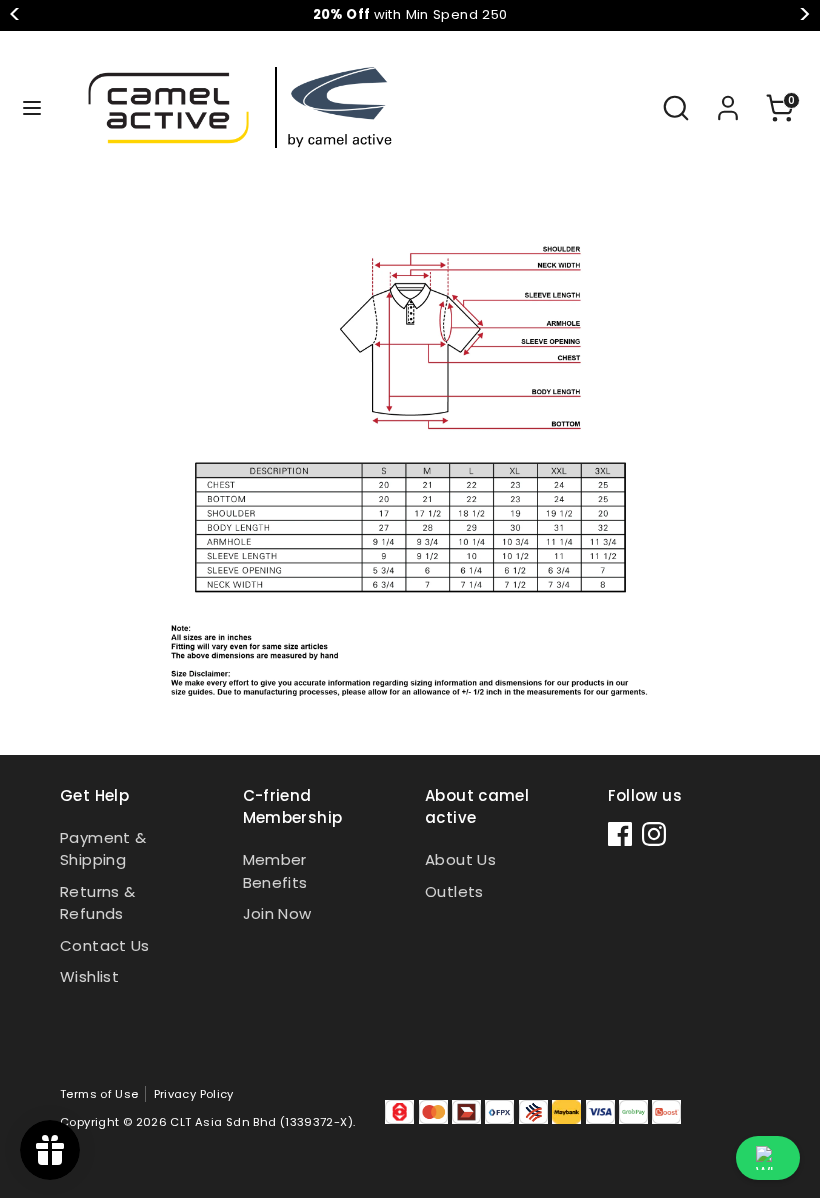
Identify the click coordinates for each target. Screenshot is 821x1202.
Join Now (277, 913)
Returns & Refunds (97, 903)
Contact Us (105, 945)
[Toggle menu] (32, 108)
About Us (460, 859)
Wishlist (89, 976)
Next (804, 15)
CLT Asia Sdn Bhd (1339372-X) (261, 1122)
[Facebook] (620, 834)
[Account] (728, 98)
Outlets (454, 891)
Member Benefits (275, 871)
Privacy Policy (194, 1094)
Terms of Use (99, 1094)
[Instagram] (654, 834)
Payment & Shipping (103, 849)
